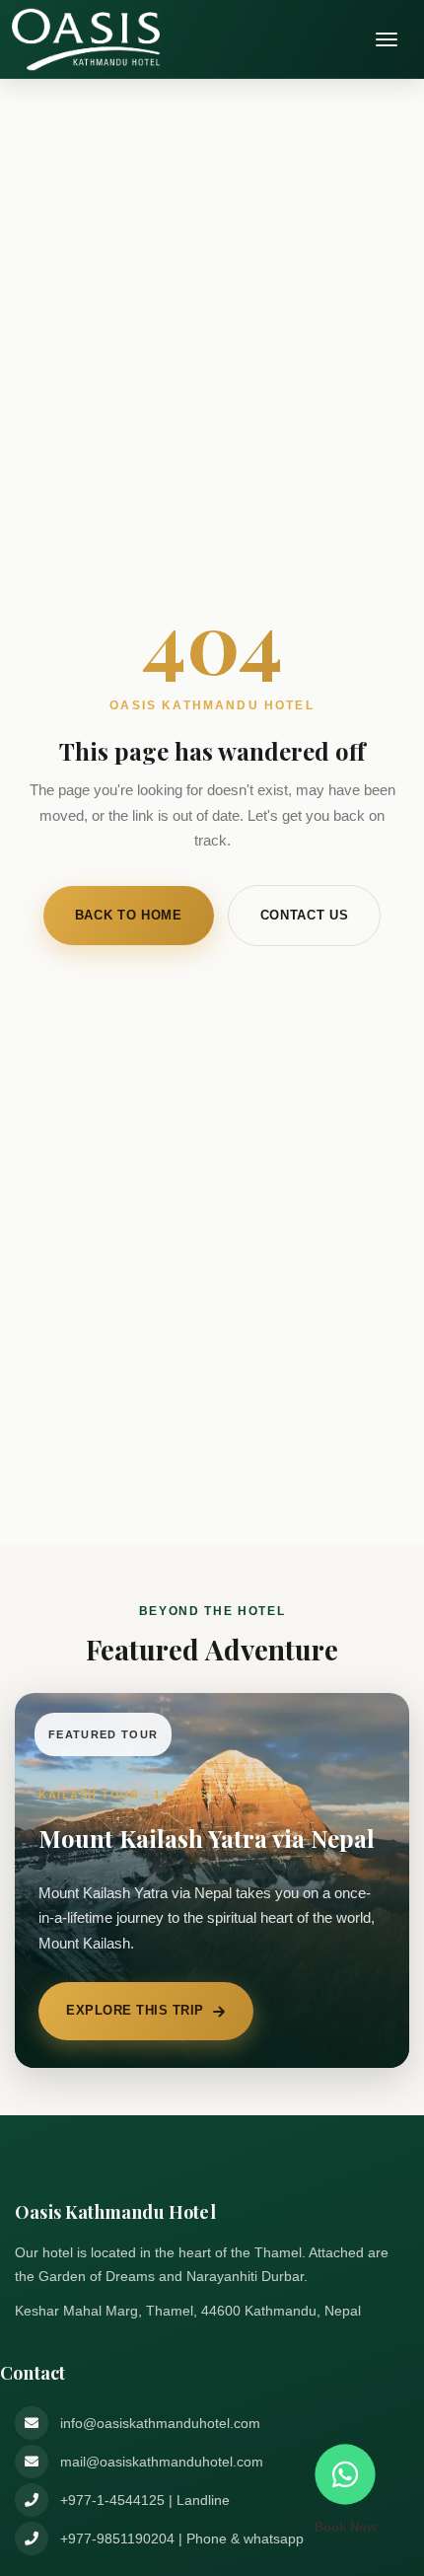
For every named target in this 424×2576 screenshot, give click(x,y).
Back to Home (129, 915)
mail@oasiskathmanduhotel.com (162, 2462)
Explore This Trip (135, 2010)
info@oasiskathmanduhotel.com (160, 2423)
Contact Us (305, 915)
